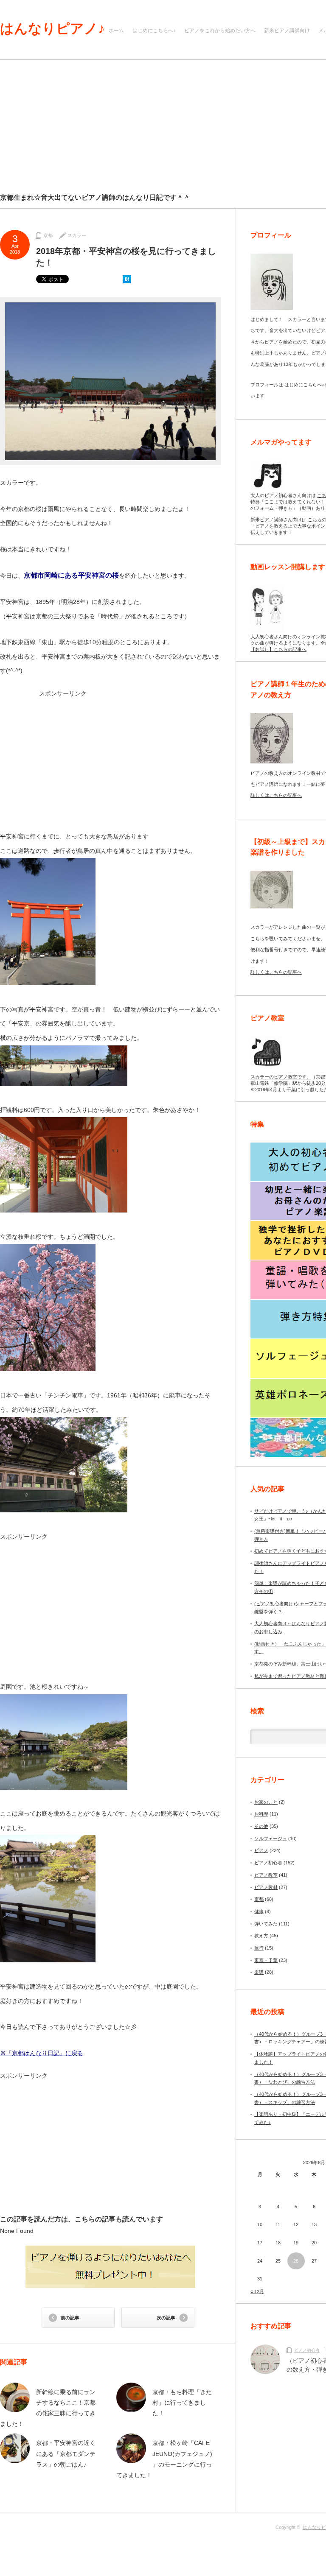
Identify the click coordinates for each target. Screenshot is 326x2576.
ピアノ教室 (266, 1875)
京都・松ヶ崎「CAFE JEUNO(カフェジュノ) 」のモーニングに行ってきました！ (164, 2459)
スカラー (77, 235)
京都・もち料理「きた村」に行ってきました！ (182, 2403)
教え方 (261, 1936)
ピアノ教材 (266, 1887)
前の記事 (70, 2318)
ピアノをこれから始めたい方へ (220, 31)
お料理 (261, 1814)
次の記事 (166, 2318)
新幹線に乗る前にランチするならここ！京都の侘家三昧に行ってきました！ (48, 2408)
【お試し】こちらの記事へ (278, 649)
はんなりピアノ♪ (52, 28)
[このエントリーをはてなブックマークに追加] (127, 282)
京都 (48, 235)
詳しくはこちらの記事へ (276, 795)
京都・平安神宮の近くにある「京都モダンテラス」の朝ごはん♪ (66, 2453)
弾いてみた (266, 1924)
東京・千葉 (266, 1960)
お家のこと (266, 1802)
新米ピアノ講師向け (287, 31)
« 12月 (257, 2291)
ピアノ (261, 1850)
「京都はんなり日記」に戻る (45, 2053)
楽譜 (259, 1972)
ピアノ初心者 (268, 1863)
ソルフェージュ (271, 1838)
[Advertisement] (110, 757)
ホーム (116, 31)
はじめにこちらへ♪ (154, 31)
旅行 (259, 1948)
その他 (261, 1826)
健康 (259, 1911)
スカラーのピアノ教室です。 (281, 1077)
